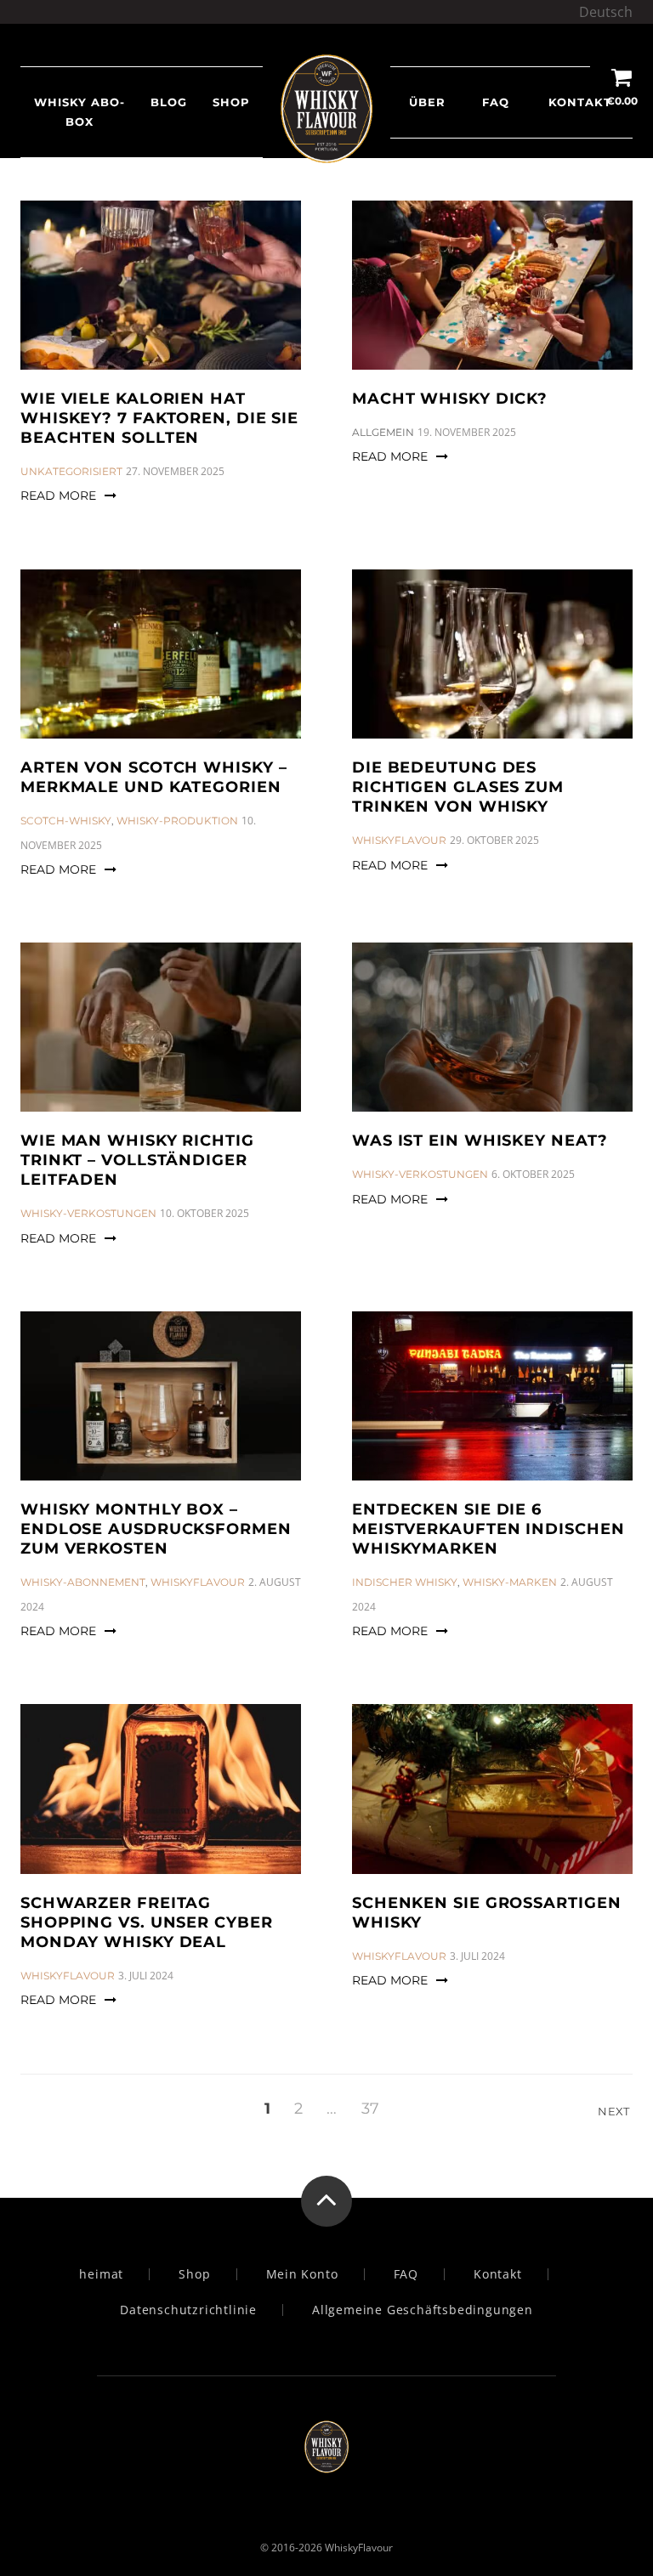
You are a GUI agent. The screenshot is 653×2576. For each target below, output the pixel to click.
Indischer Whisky (405, 1582)
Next (615, 2111)
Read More (58, 495)
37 (370, 2109)
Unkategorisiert (71, 471)
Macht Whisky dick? (450, 399)
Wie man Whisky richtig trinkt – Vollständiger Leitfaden (137, 1160)
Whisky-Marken (510, 1582)
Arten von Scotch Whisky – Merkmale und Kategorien (154, 777)
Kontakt (580, 102)
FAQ (496, 102)
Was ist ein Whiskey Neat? (480, 1141)
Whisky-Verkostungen (88, 1213)
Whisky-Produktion (177, 821)
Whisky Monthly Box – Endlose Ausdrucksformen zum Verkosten (156, 1529)
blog (169, 102)
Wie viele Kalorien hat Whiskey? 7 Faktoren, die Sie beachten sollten (159, 418)
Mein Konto (302, 2274)
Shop (194, 2274)
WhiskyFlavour (399, 840)
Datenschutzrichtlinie (188, 2310)
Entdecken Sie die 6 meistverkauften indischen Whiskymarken (488, 1529)
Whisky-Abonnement (83, 1582)
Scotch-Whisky (66, 821)
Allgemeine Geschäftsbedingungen (423, 2310)
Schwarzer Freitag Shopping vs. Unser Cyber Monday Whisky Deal (147, 1922)
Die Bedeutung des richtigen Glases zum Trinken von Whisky (458, 787)
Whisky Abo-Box (79, 112)
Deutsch (606, 12)
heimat (101, 2274)
